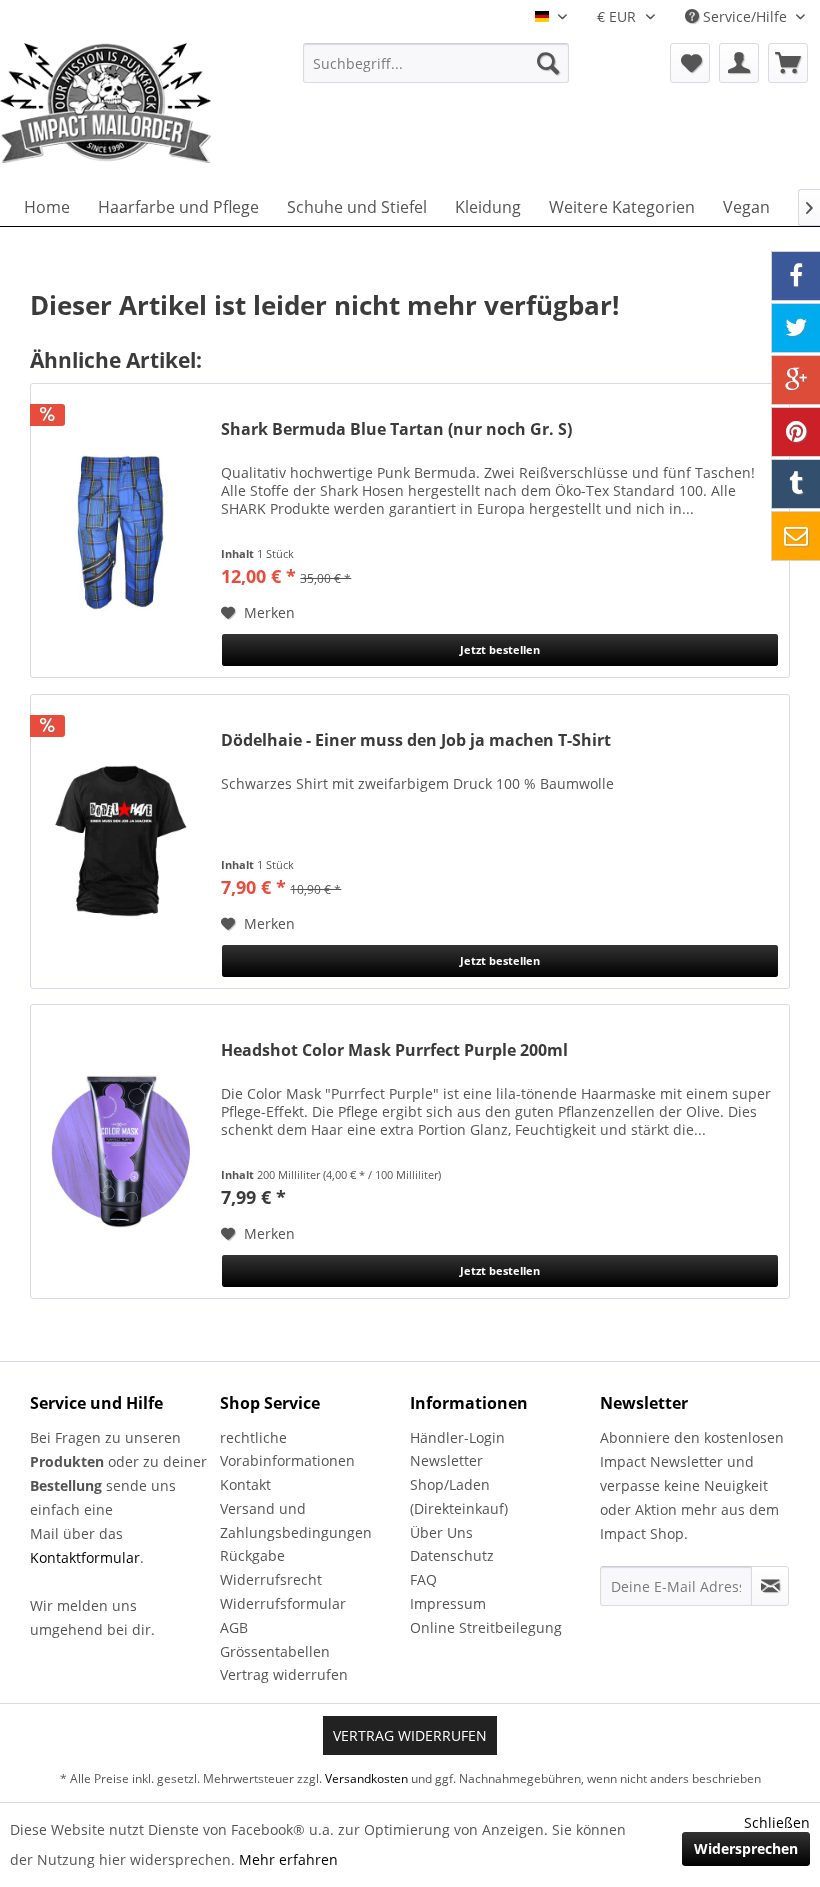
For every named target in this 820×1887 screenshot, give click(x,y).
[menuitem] (436, 63)
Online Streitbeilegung (486, 1627)
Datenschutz (452, 1555)
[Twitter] (796, 328)
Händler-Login (457, 1437)
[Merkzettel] (690, 63)
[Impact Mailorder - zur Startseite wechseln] (117, 103)
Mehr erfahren (288, 1859)
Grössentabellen (275, 1651)
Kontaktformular (85, 1557)
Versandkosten (366, 1778)
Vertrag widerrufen (284, 1674)
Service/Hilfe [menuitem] (745, 16)
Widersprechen (746, 1848)
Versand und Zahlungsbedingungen (296, 1520)
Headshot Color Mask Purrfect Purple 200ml (394, 1050)
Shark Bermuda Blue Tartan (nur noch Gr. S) (396, 429)
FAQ (423, 1579)
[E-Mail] (796, 536)
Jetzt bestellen (500, 649)
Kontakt (245, 1484)
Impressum (448, 1603)
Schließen (777, 1822)
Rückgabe (252, 1555)
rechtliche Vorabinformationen (287, 1449)
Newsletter (446, 1460)
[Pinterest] (796, 432)
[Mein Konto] (739, 63)
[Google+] (796, 380)
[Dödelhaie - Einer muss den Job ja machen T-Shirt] (121, 841)
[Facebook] (796, 276)
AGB (234, 1627)
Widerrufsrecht (271, 1579)
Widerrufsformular (283, 1603)
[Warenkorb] (788, 63)
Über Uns (441, 1532)
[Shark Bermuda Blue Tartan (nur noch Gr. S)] (121, 530)
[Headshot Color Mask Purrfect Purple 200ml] (121, 1151)
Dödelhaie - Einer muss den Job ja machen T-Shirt (416, 740)
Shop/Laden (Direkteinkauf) (459, 1496)
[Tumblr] (796, 484)
